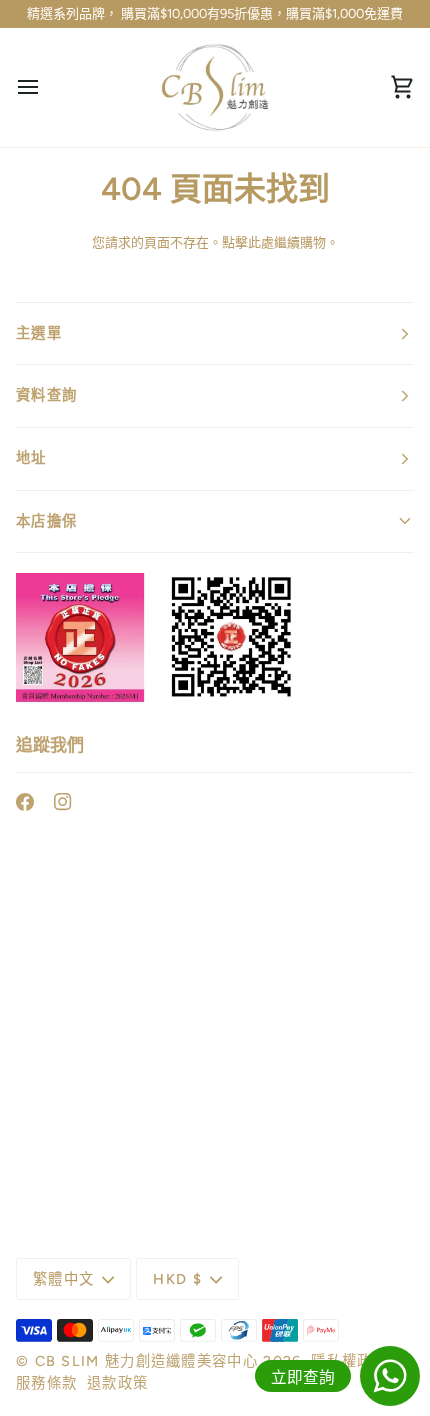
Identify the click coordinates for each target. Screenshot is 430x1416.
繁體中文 (63, 1279)
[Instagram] (63, 802)
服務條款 (46, 1383)
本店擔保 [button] (46, 521)
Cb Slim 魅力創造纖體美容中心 (146, 1361)
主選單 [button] (39, 333)
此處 (261, 242)
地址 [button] (31, 458)
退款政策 (117, 1383)
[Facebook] (25, 802)
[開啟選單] (46, 88)
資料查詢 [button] (46, 395)
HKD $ (177, 1279)
